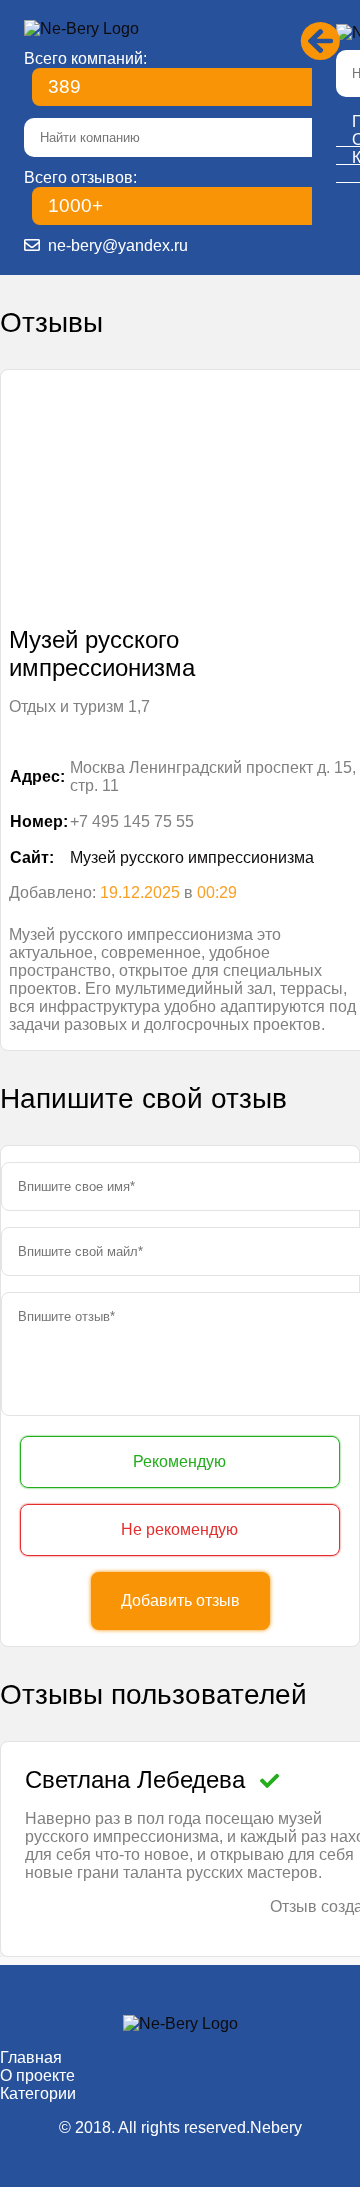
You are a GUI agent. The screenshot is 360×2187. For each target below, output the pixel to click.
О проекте (37, 2075)
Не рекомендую (179, 1529)
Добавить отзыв (180, 1600)
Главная (31, 2057)
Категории (38, 2093)
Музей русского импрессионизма (192, 857)
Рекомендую (179, 1461)
